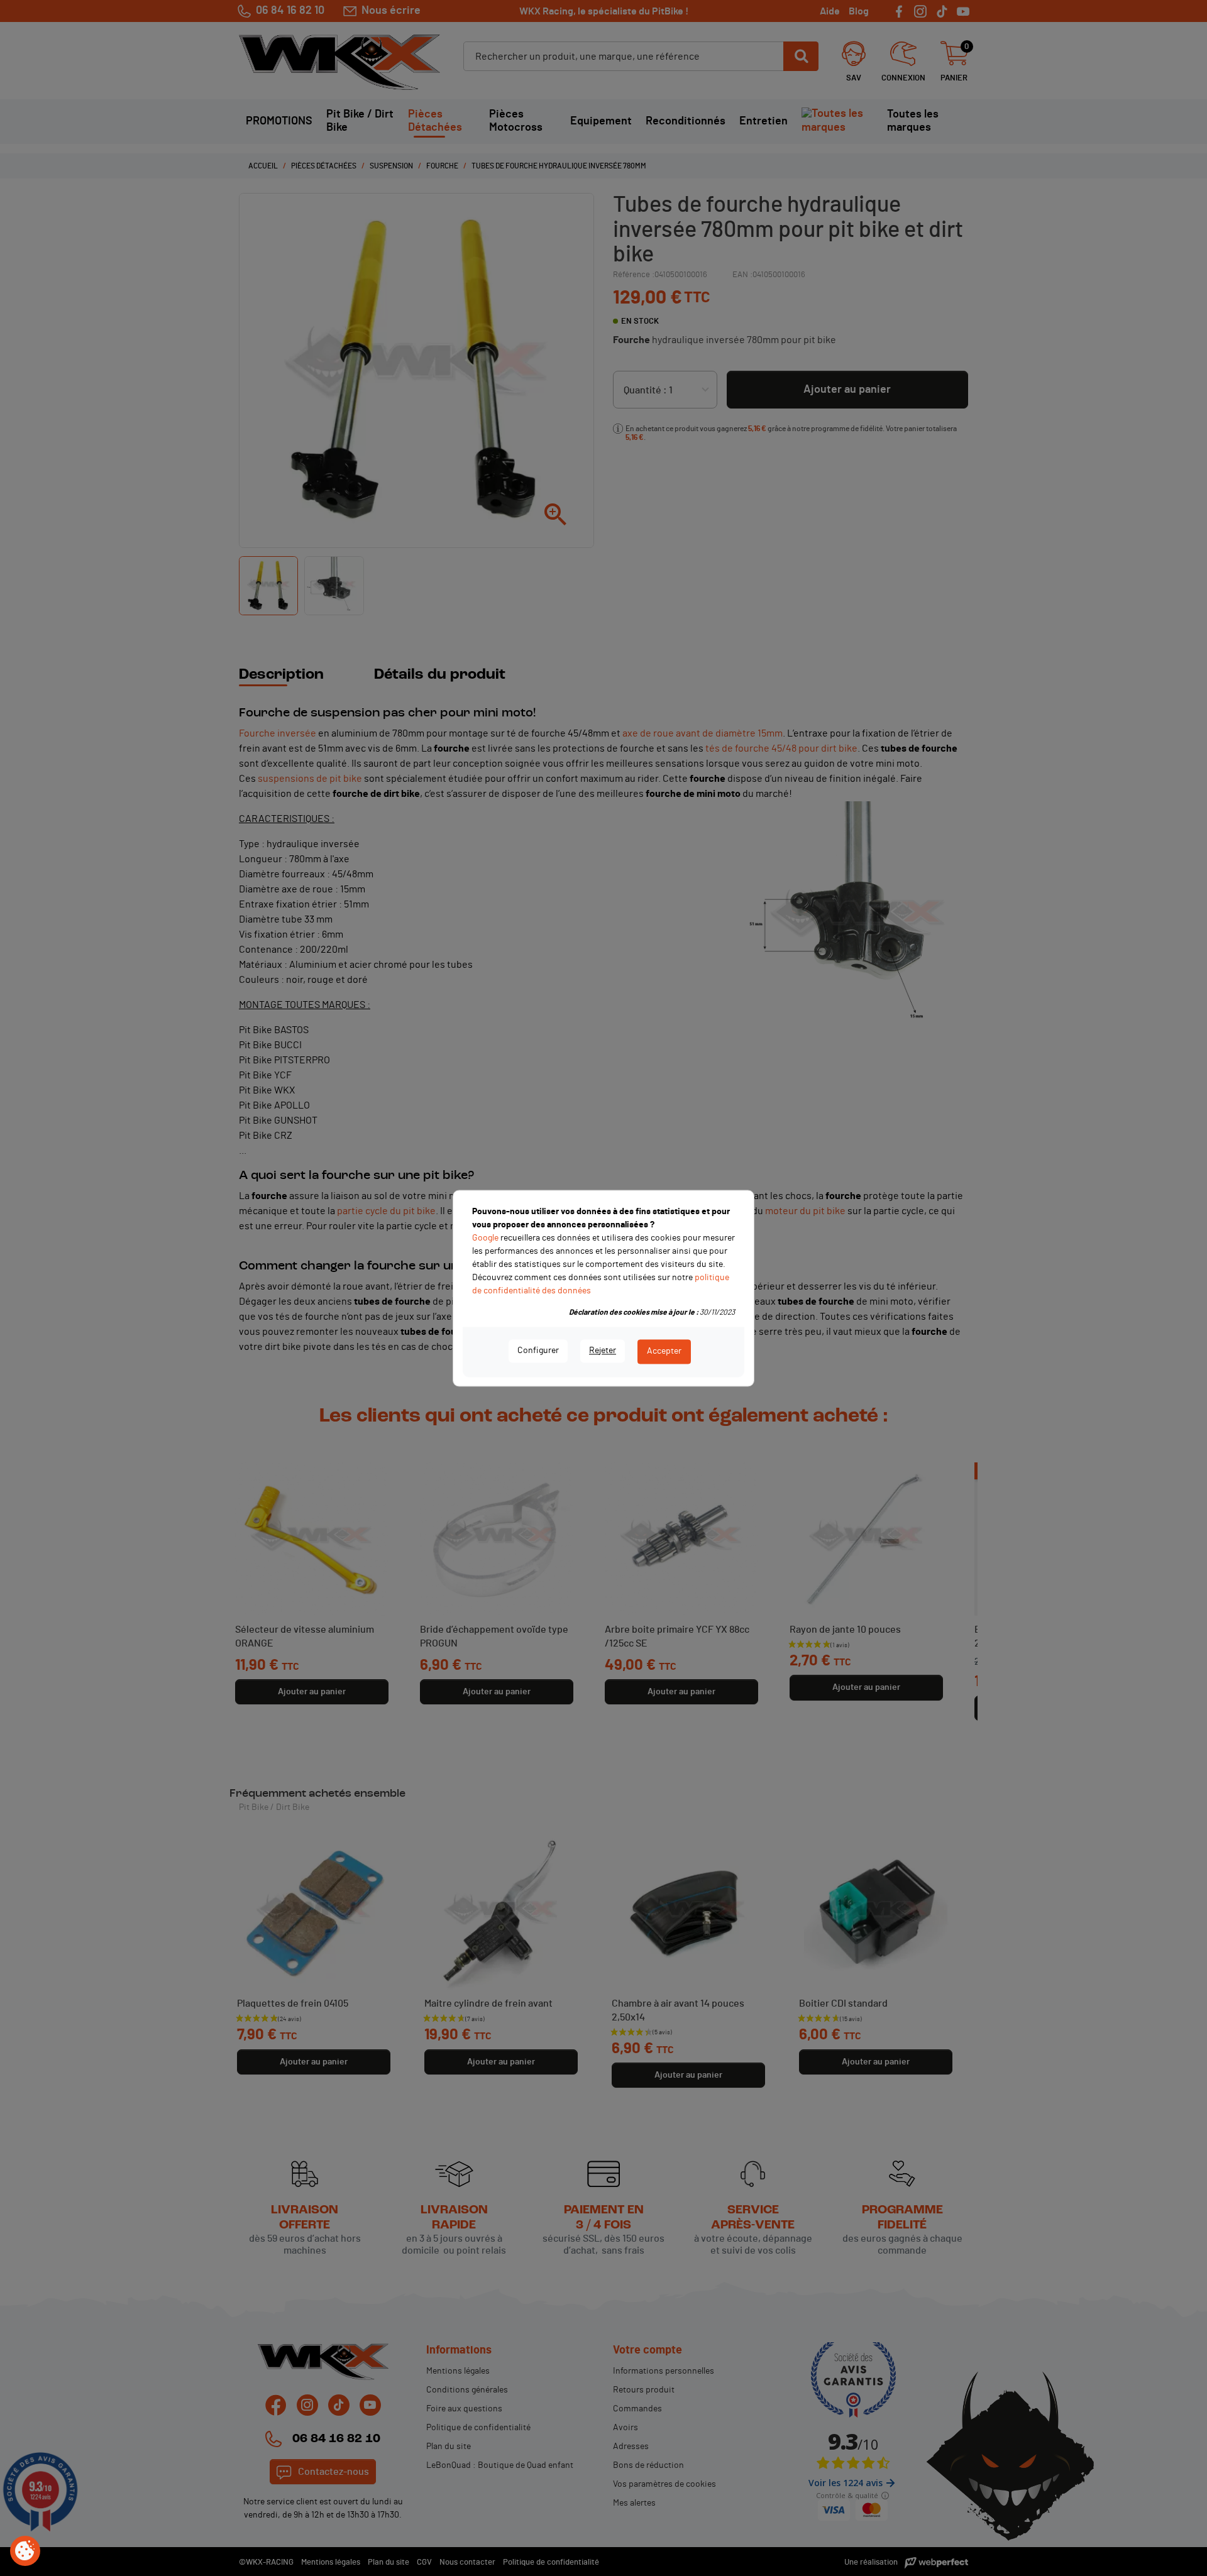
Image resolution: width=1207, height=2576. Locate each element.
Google (485, 1238)
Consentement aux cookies (25, 2551)
